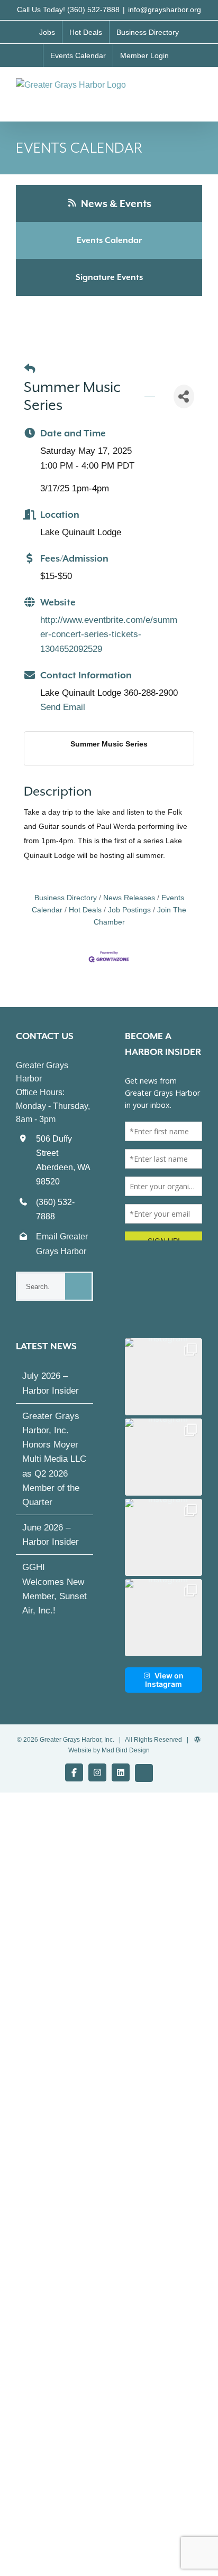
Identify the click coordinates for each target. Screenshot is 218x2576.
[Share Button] (184, 396)
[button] (163, 1377)
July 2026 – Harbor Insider (51, 1383)
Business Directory (66, 898)
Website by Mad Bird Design (109, 1750)
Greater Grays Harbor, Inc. (77, 1740)
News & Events (115, 203)
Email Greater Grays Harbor (62, 1244)
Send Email (63, 707)
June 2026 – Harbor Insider (51, 1535)
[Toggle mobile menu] (198, 89)
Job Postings (129, 910)
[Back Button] (30, 369)
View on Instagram (164, 1680)
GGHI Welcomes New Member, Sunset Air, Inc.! (54, 1589)
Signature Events (109, 277)
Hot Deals (85, 910)
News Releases (129, 898)
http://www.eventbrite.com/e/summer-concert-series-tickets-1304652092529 (109, 634)
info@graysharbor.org (165, 10)
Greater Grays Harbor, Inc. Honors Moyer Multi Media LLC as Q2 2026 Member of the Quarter (54, 1459)
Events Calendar (109, 240)
